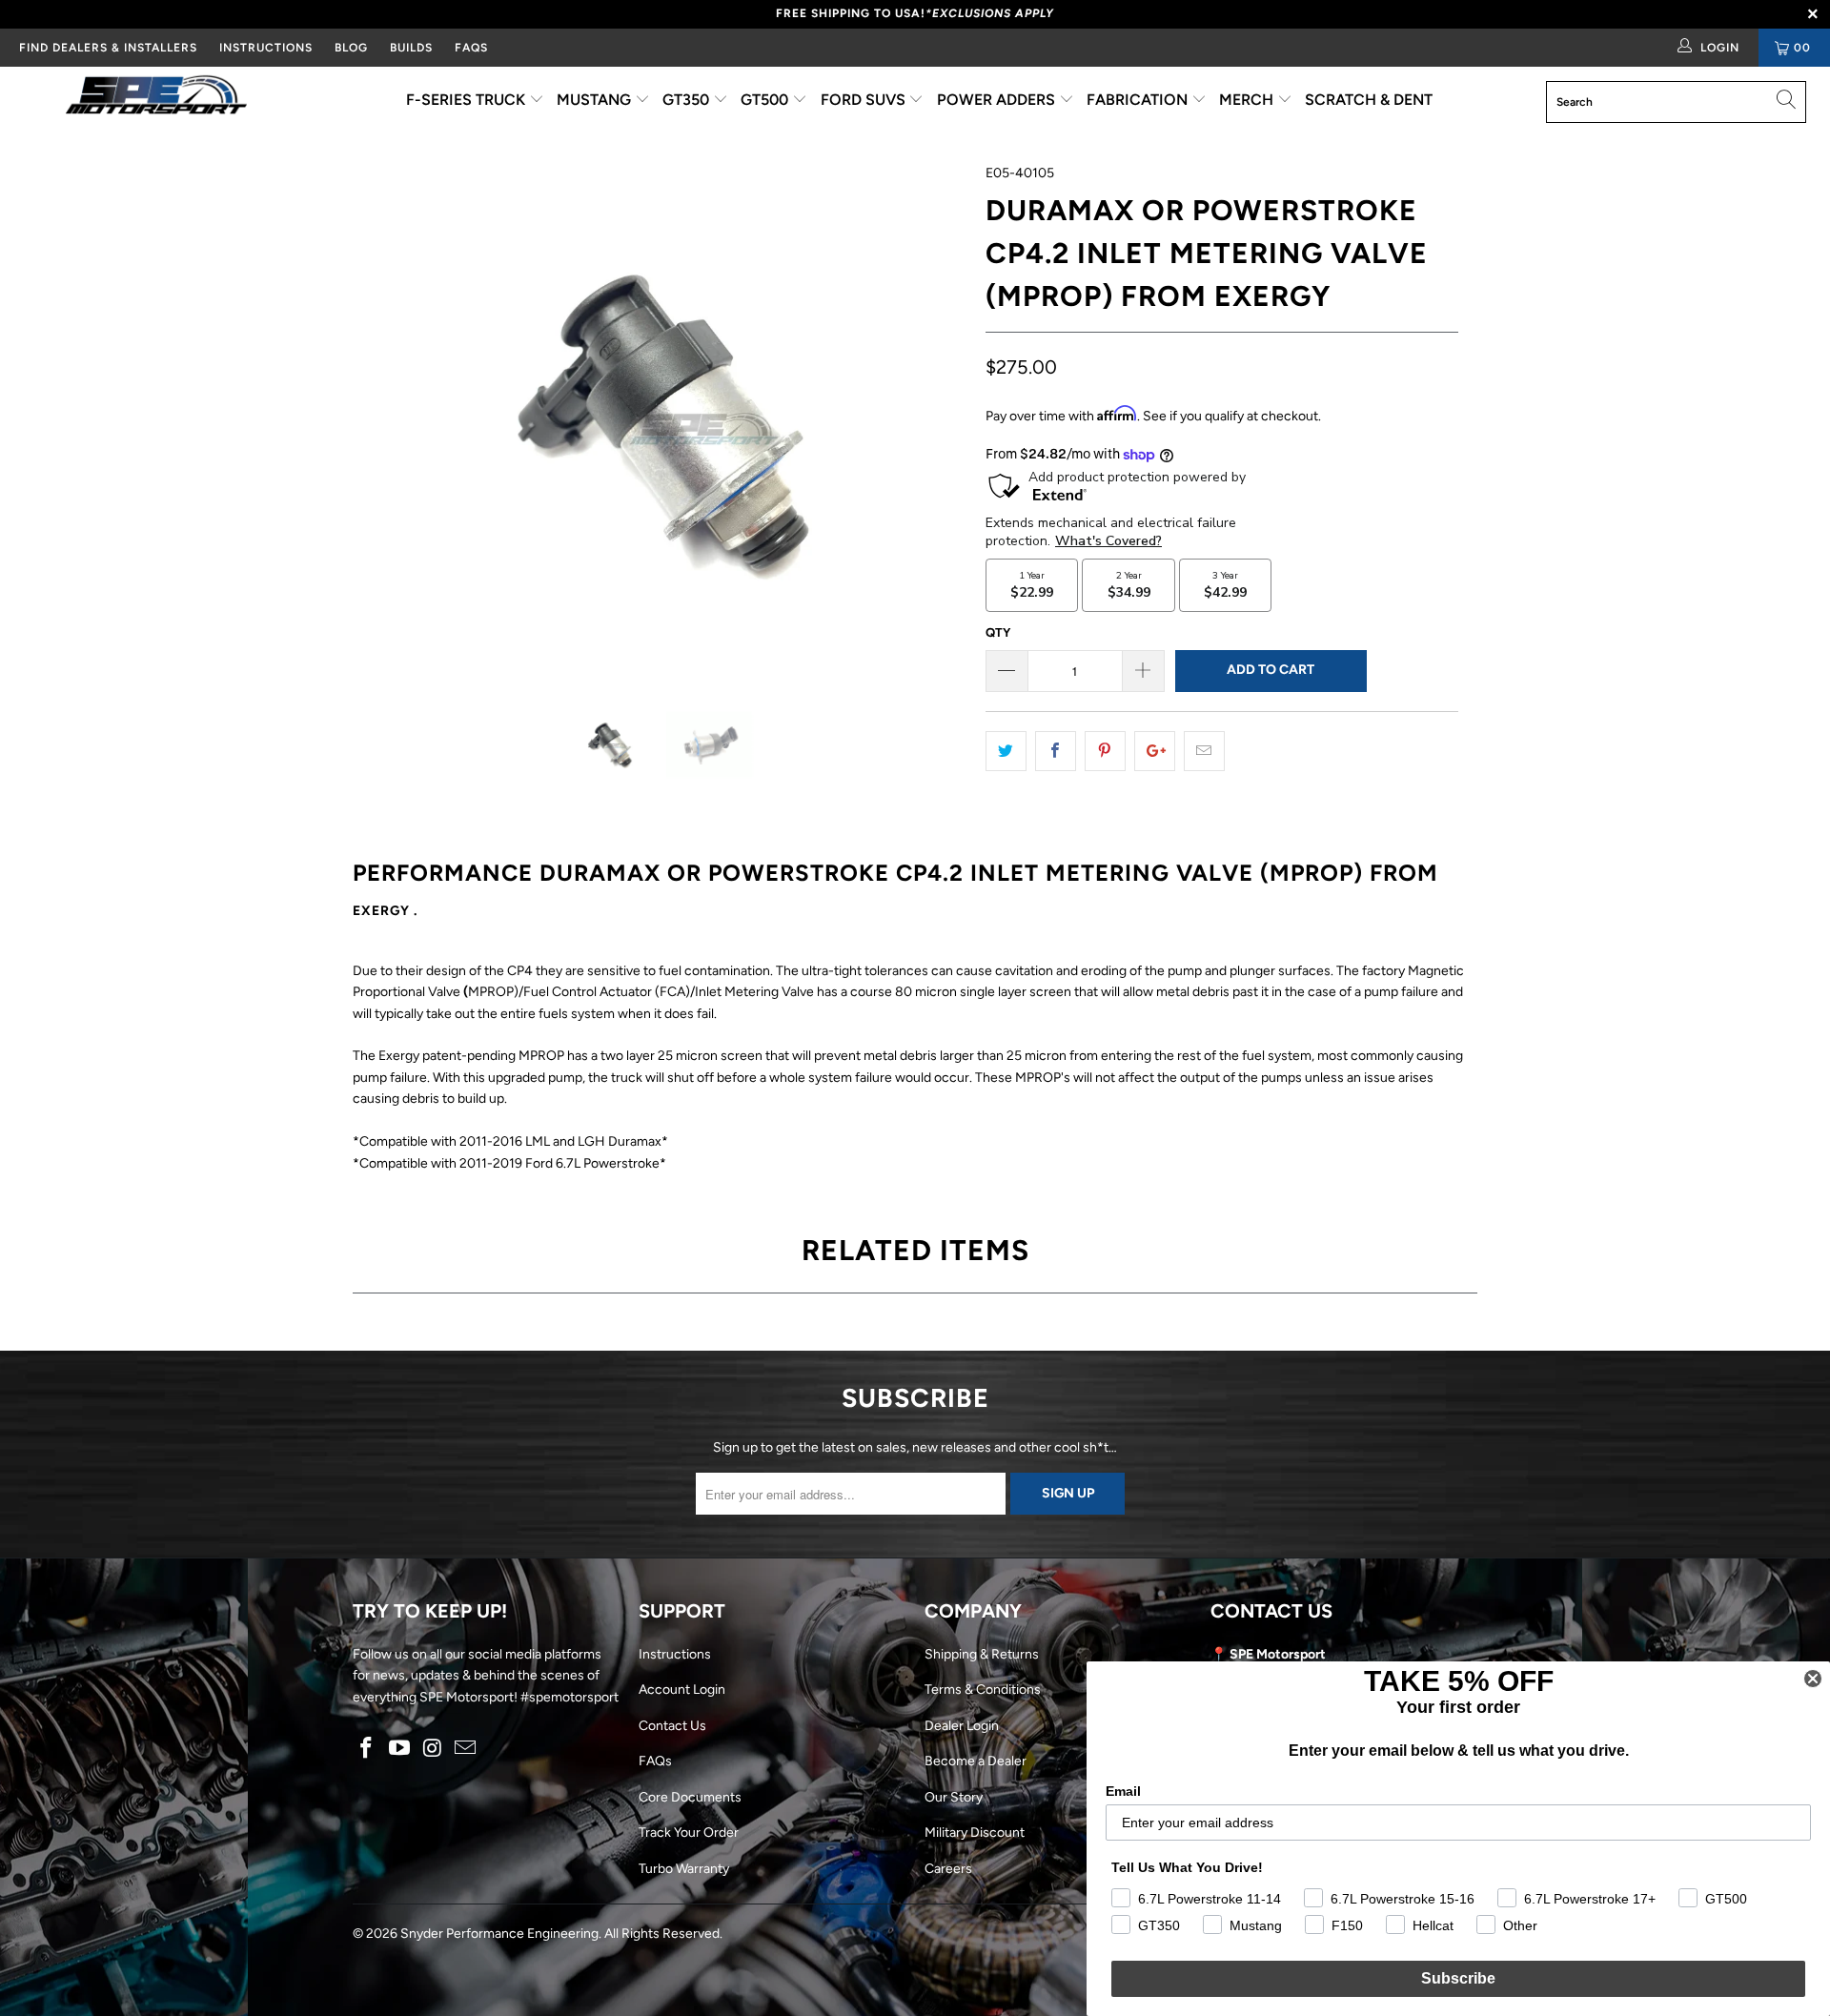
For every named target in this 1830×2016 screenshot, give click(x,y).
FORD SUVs (865, 100)
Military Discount (975, 1833)
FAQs (471, 48)
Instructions (675, 1654)
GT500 (766, 100)
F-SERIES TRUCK (468, 100)
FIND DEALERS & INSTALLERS (108, 48)
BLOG (351, 48)
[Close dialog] (1813, 1679)
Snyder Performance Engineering (499, 1934)
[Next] (934, 420)
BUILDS (411, 48)
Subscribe (1458, 1978)
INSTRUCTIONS (266, 48)
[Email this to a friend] (1204, 751)
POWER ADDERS (998, 100)
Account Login (682, 1690)
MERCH (1248, 100)
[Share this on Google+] (1155, 751)
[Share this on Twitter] (1006, 751)
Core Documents (690, 1797)
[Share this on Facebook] (1056, 751)
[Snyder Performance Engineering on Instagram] (433, 1749)
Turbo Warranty (684, 1869)
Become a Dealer (976, 1761)
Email (1123, 1791)
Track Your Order (689, 1833)
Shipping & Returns (982, 1654)
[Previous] (386, 420)
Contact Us (672, 1726)
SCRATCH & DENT (1369, 100)
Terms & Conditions (983, 1690)
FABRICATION (1139, 100)
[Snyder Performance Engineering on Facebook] (367, 1749)
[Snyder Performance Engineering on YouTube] (400, 1749)
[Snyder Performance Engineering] (156, 98)
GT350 (688, 100)
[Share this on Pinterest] (1105, 751)
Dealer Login (962, 1726)
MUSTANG (596, 100)
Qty (998, 632)
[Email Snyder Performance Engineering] (466, 1749)
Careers (948, 1869)
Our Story (954, 1797)
